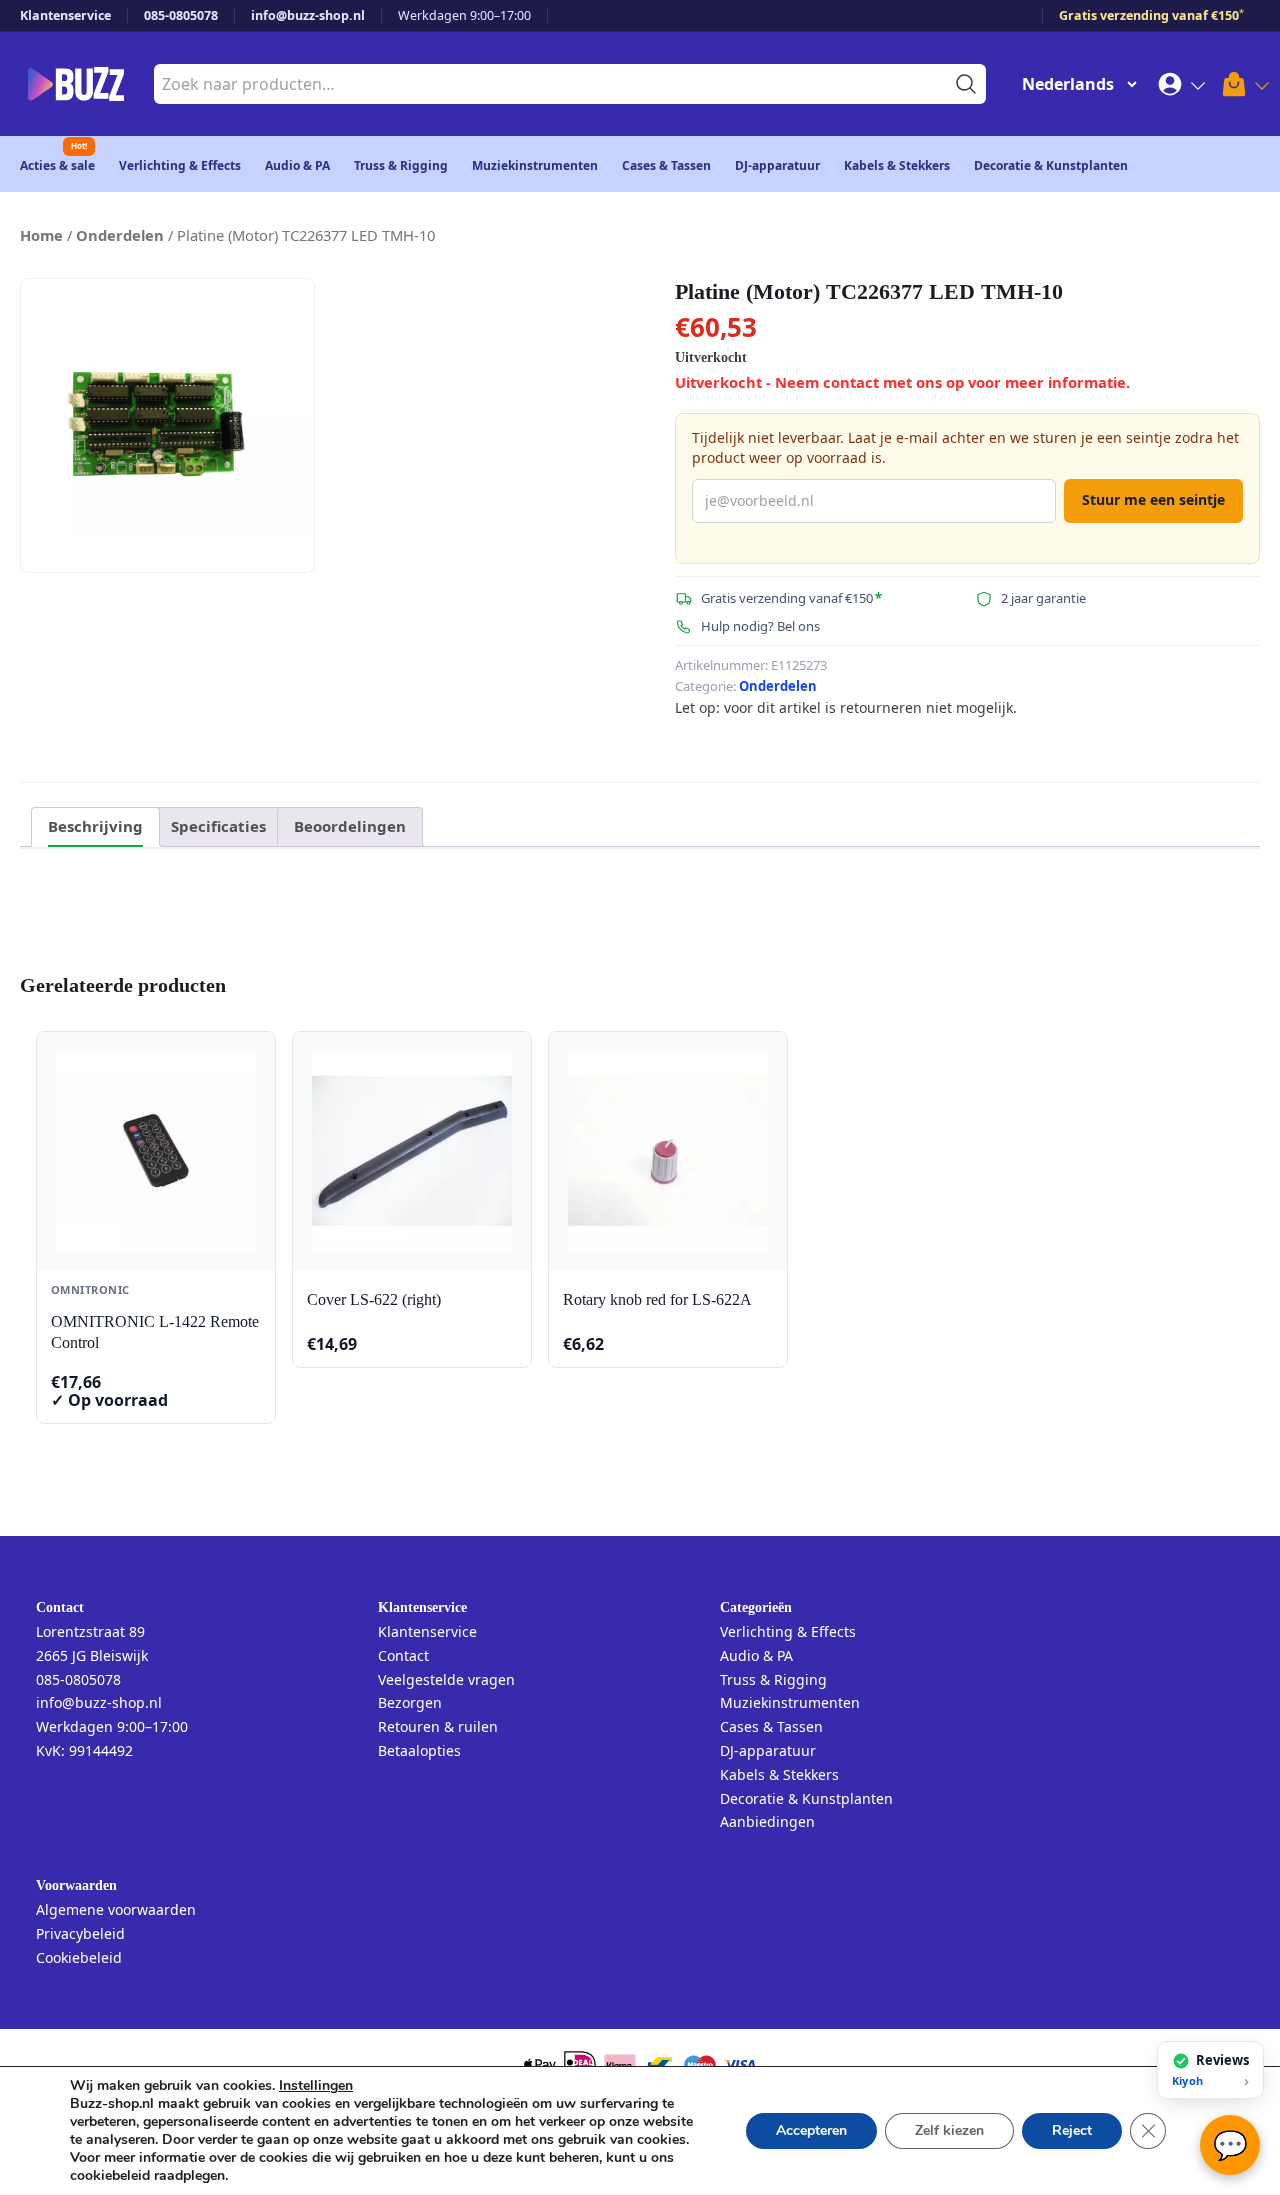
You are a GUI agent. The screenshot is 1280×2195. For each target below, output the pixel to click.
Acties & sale (57, 165)
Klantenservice (65, 15)
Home (41, 235)
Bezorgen (410, 1702)
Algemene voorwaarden (116, 1909)
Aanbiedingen (767, 1821)
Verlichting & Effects (180, 165)
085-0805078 (181, 15)
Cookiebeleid (79, 1957)
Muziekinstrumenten (535, 165)
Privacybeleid (80, 1933)
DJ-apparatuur (777, 165)
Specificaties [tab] (218, 826)
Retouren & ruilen (438, 1726)
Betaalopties (419, 1750)
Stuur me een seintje (1153, 499)
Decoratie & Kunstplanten (1051, 165)
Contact (403, 1655)
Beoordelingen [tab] (350, 826)
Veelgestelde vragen (446, 1679)
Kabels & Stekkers (897, 165)
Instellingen (316, 2086)
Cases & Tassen (666, 165)
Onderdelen (120, 235)
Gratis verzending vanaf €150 (1151, 15)
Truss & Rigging (401, 165)
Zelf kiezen (949, 2130)
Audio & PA (297, 165)
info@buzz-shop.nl (308, 15)
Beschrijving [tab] (95, 826)
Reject (1072, 2130)
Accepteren (811, 2130)
